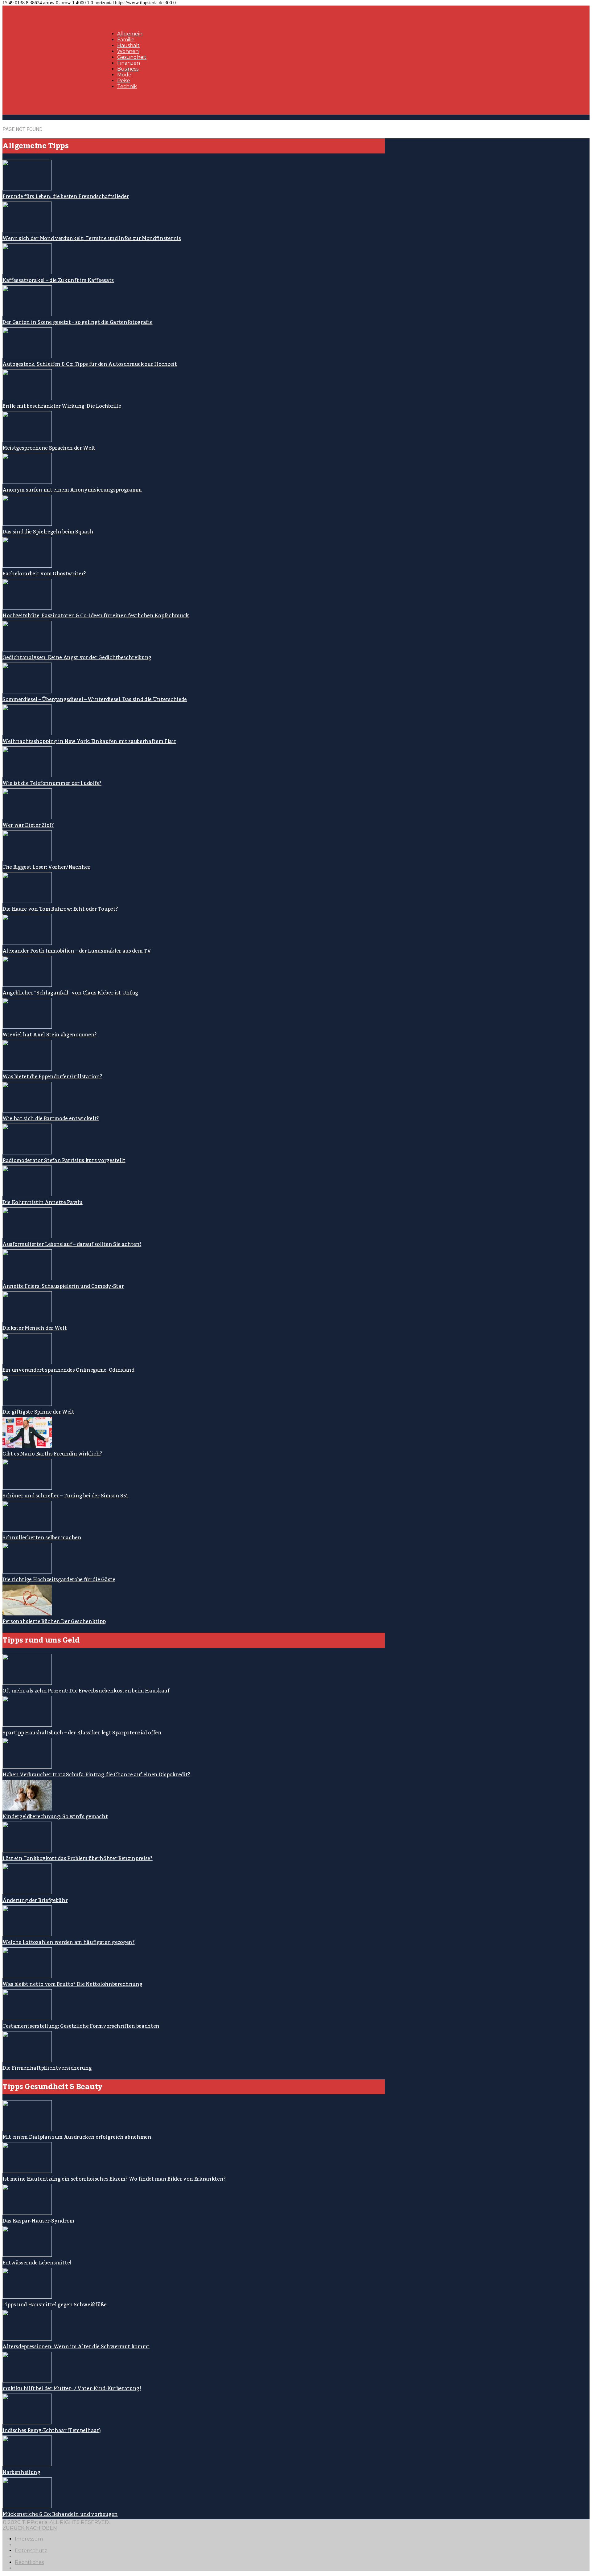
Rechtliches (29, 2562)
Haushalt (128, 45)
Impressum (29, 2539)
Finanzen (129, 63)
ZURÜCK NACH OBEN (30, 2528)
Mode (124, 75)
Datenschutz (31, 2551)
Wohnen (128, 51)
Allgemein (130, 34)
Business (128, 69)
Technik (127, 86)
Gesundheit (132, 57)
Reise (124, 81)
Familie (126, 40)
